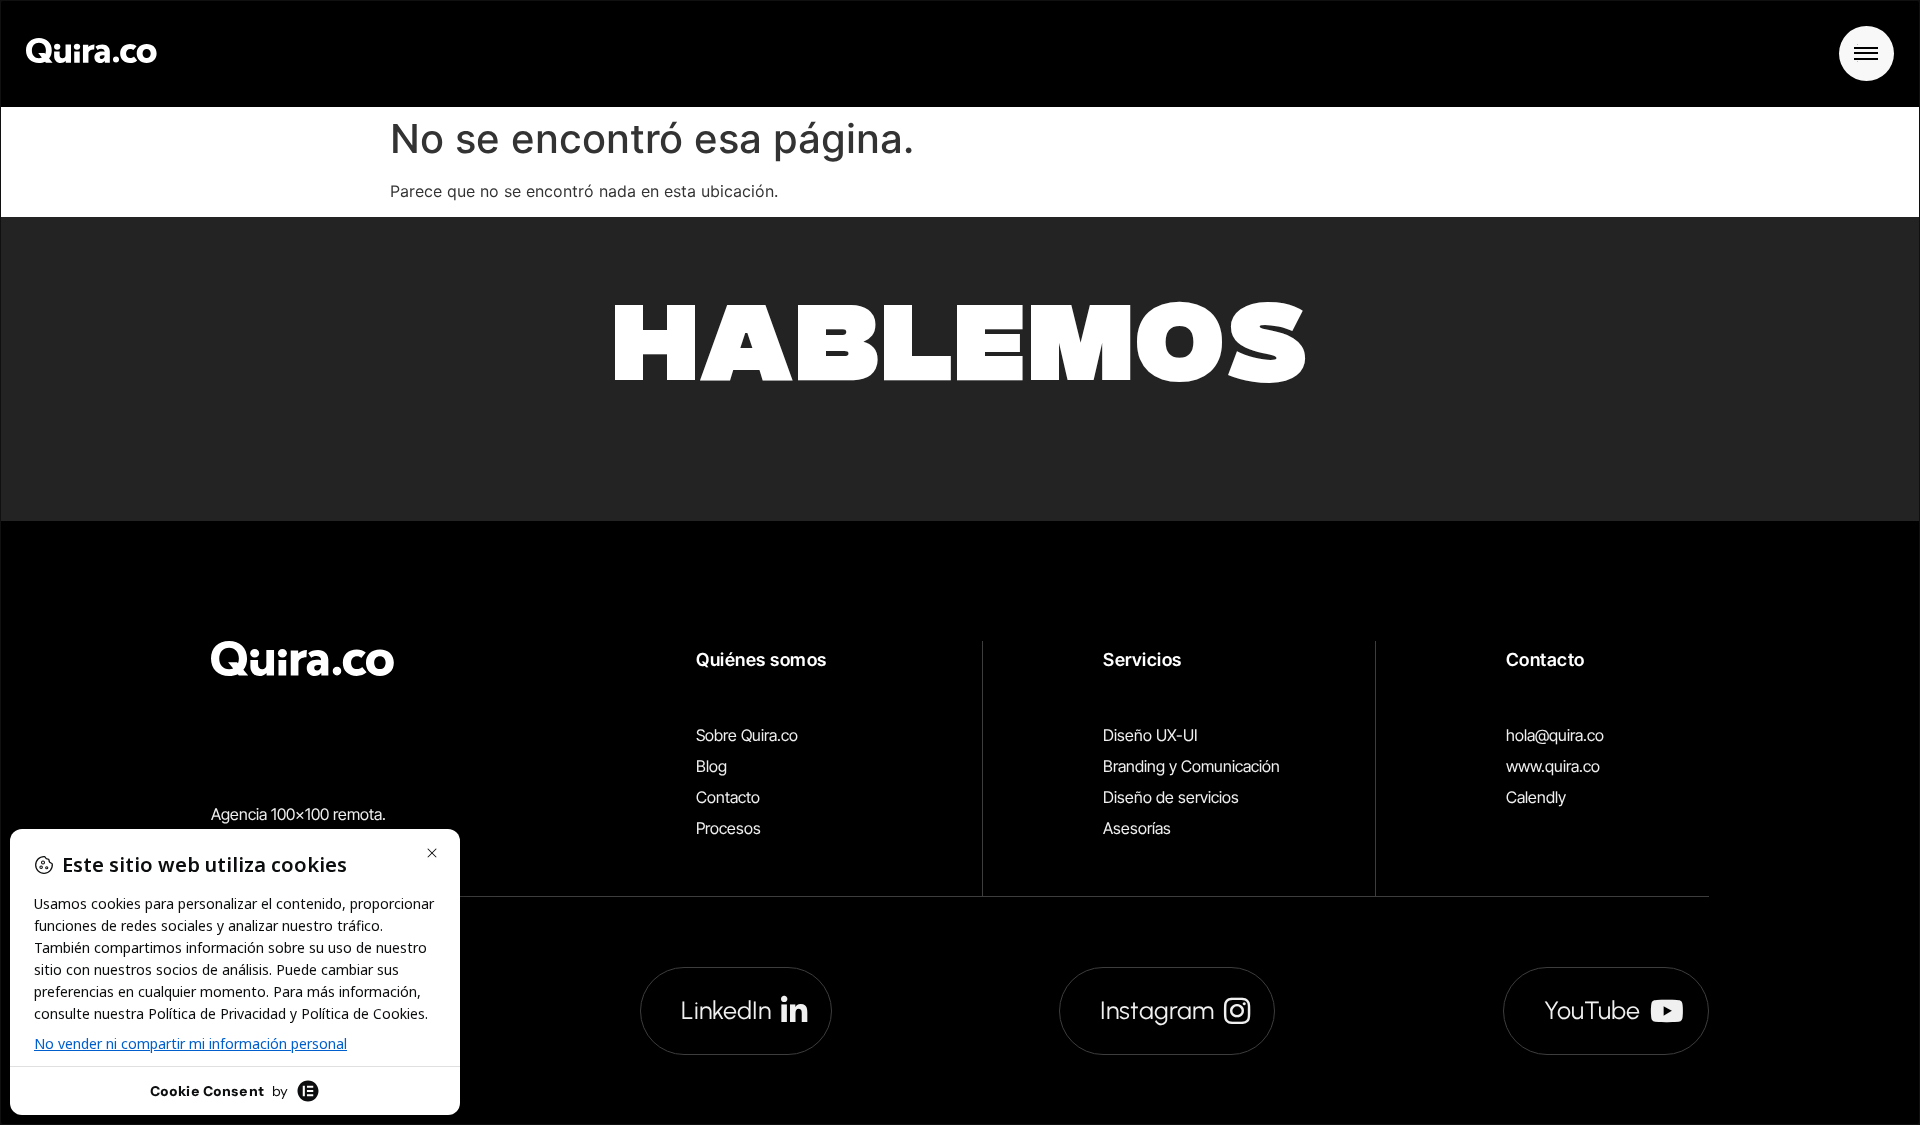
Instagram (1157, 1010)
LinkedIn (726, 1010)
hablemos (960, 355)
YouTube (1592, 1010)
